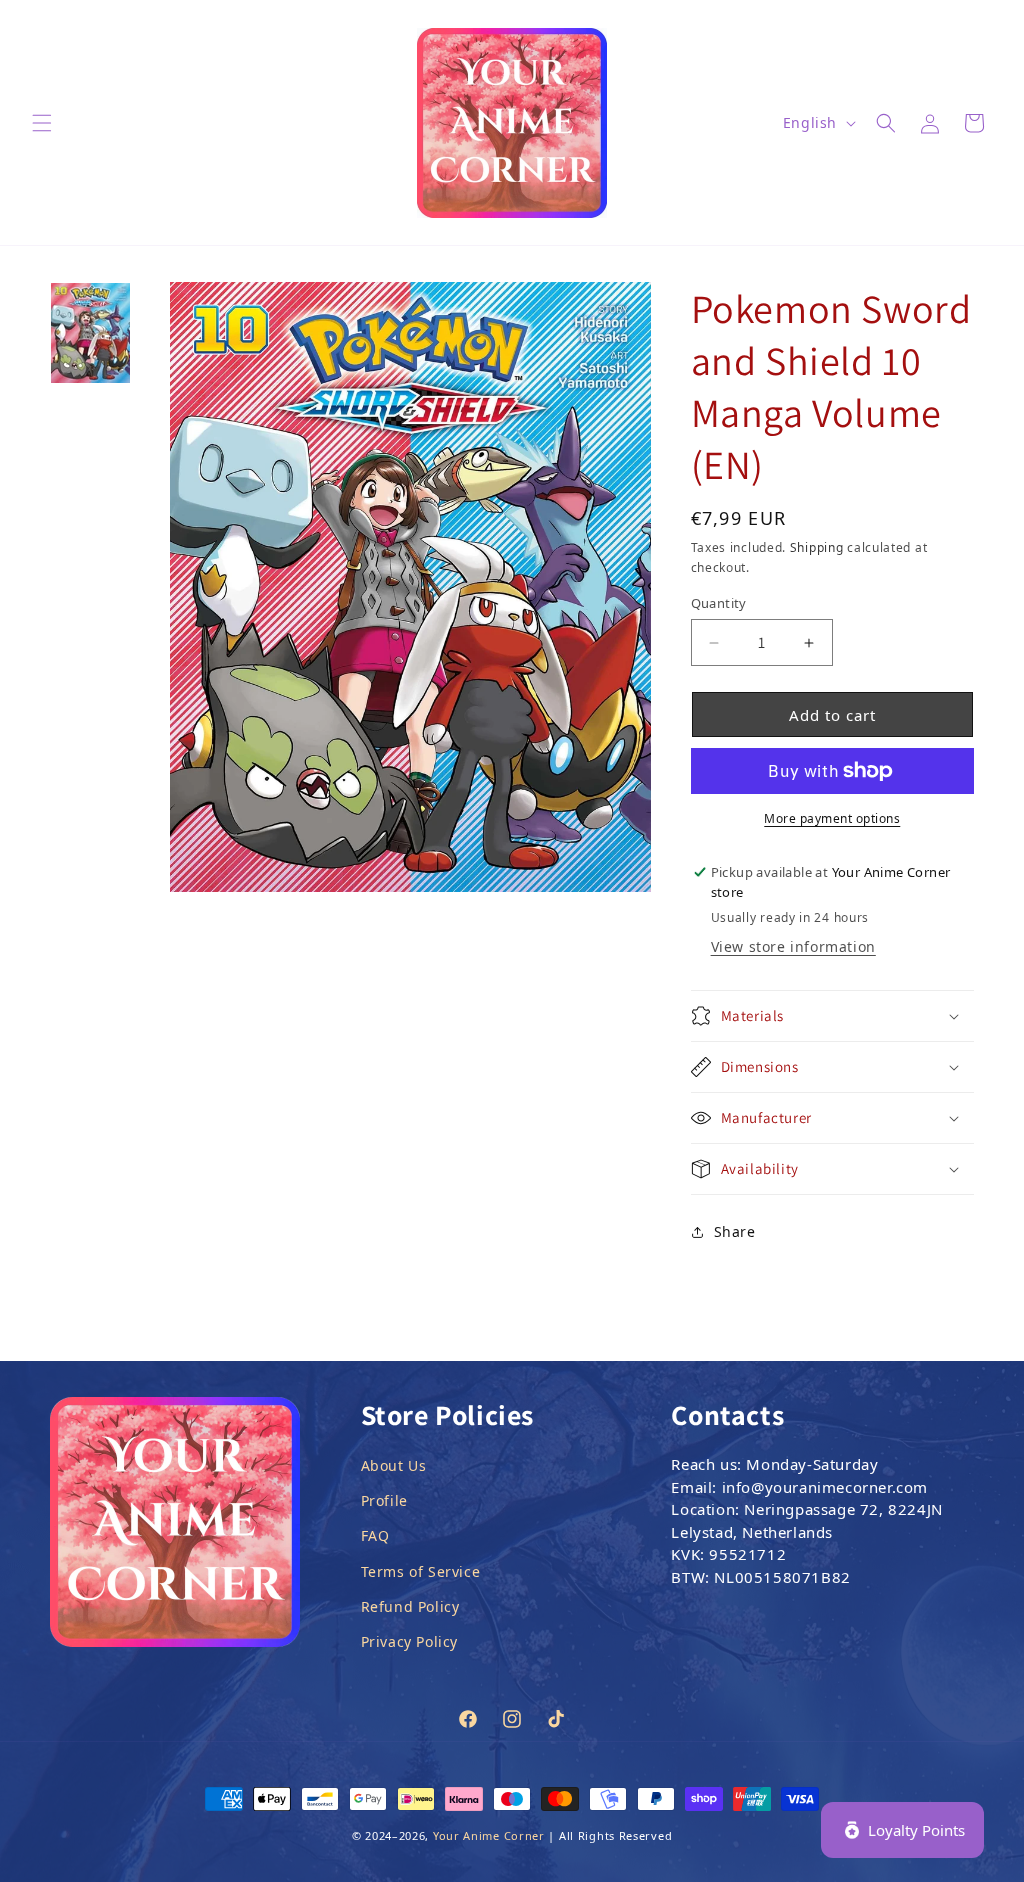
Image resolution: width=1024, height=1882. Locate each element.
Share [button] (735, 1231)
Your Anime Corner (489, 1835)
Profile (384, 1500)
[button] (42, 123)
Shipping (817, 547)
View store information (793, 946)
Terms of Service (421, 1571)
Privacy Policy (409, 1641)
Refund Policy (410, 1606)
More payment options (832, 818)
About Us (394, 1465)
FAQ (375, 1535)
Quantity (719, 603)
